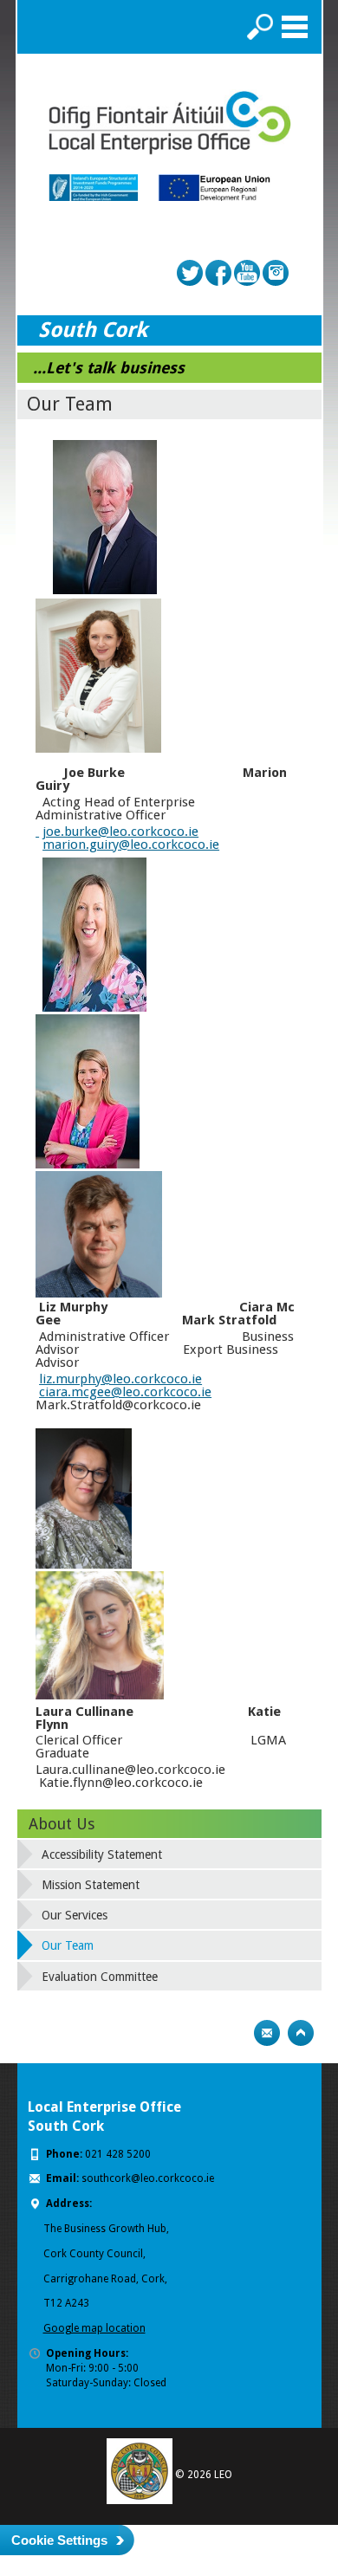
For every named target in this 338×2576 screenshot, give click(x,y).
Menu (295, 27)
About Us (62, 1824)
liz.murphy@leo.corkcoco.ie (120, 1379)
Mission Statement (91, 1885)
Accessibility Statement (102, 1854)
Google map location (94, 2328)
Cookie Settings (59, 2540)
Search (260, 27)
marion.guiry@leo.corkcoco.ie (131, 845)
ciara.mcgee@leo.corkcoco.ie (125, 1392)
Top (301, 2033)
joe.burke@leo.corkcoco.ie (120, 832)
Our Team (68, 1945)
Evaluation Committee (100, 1977)
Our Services (75, 1915)
